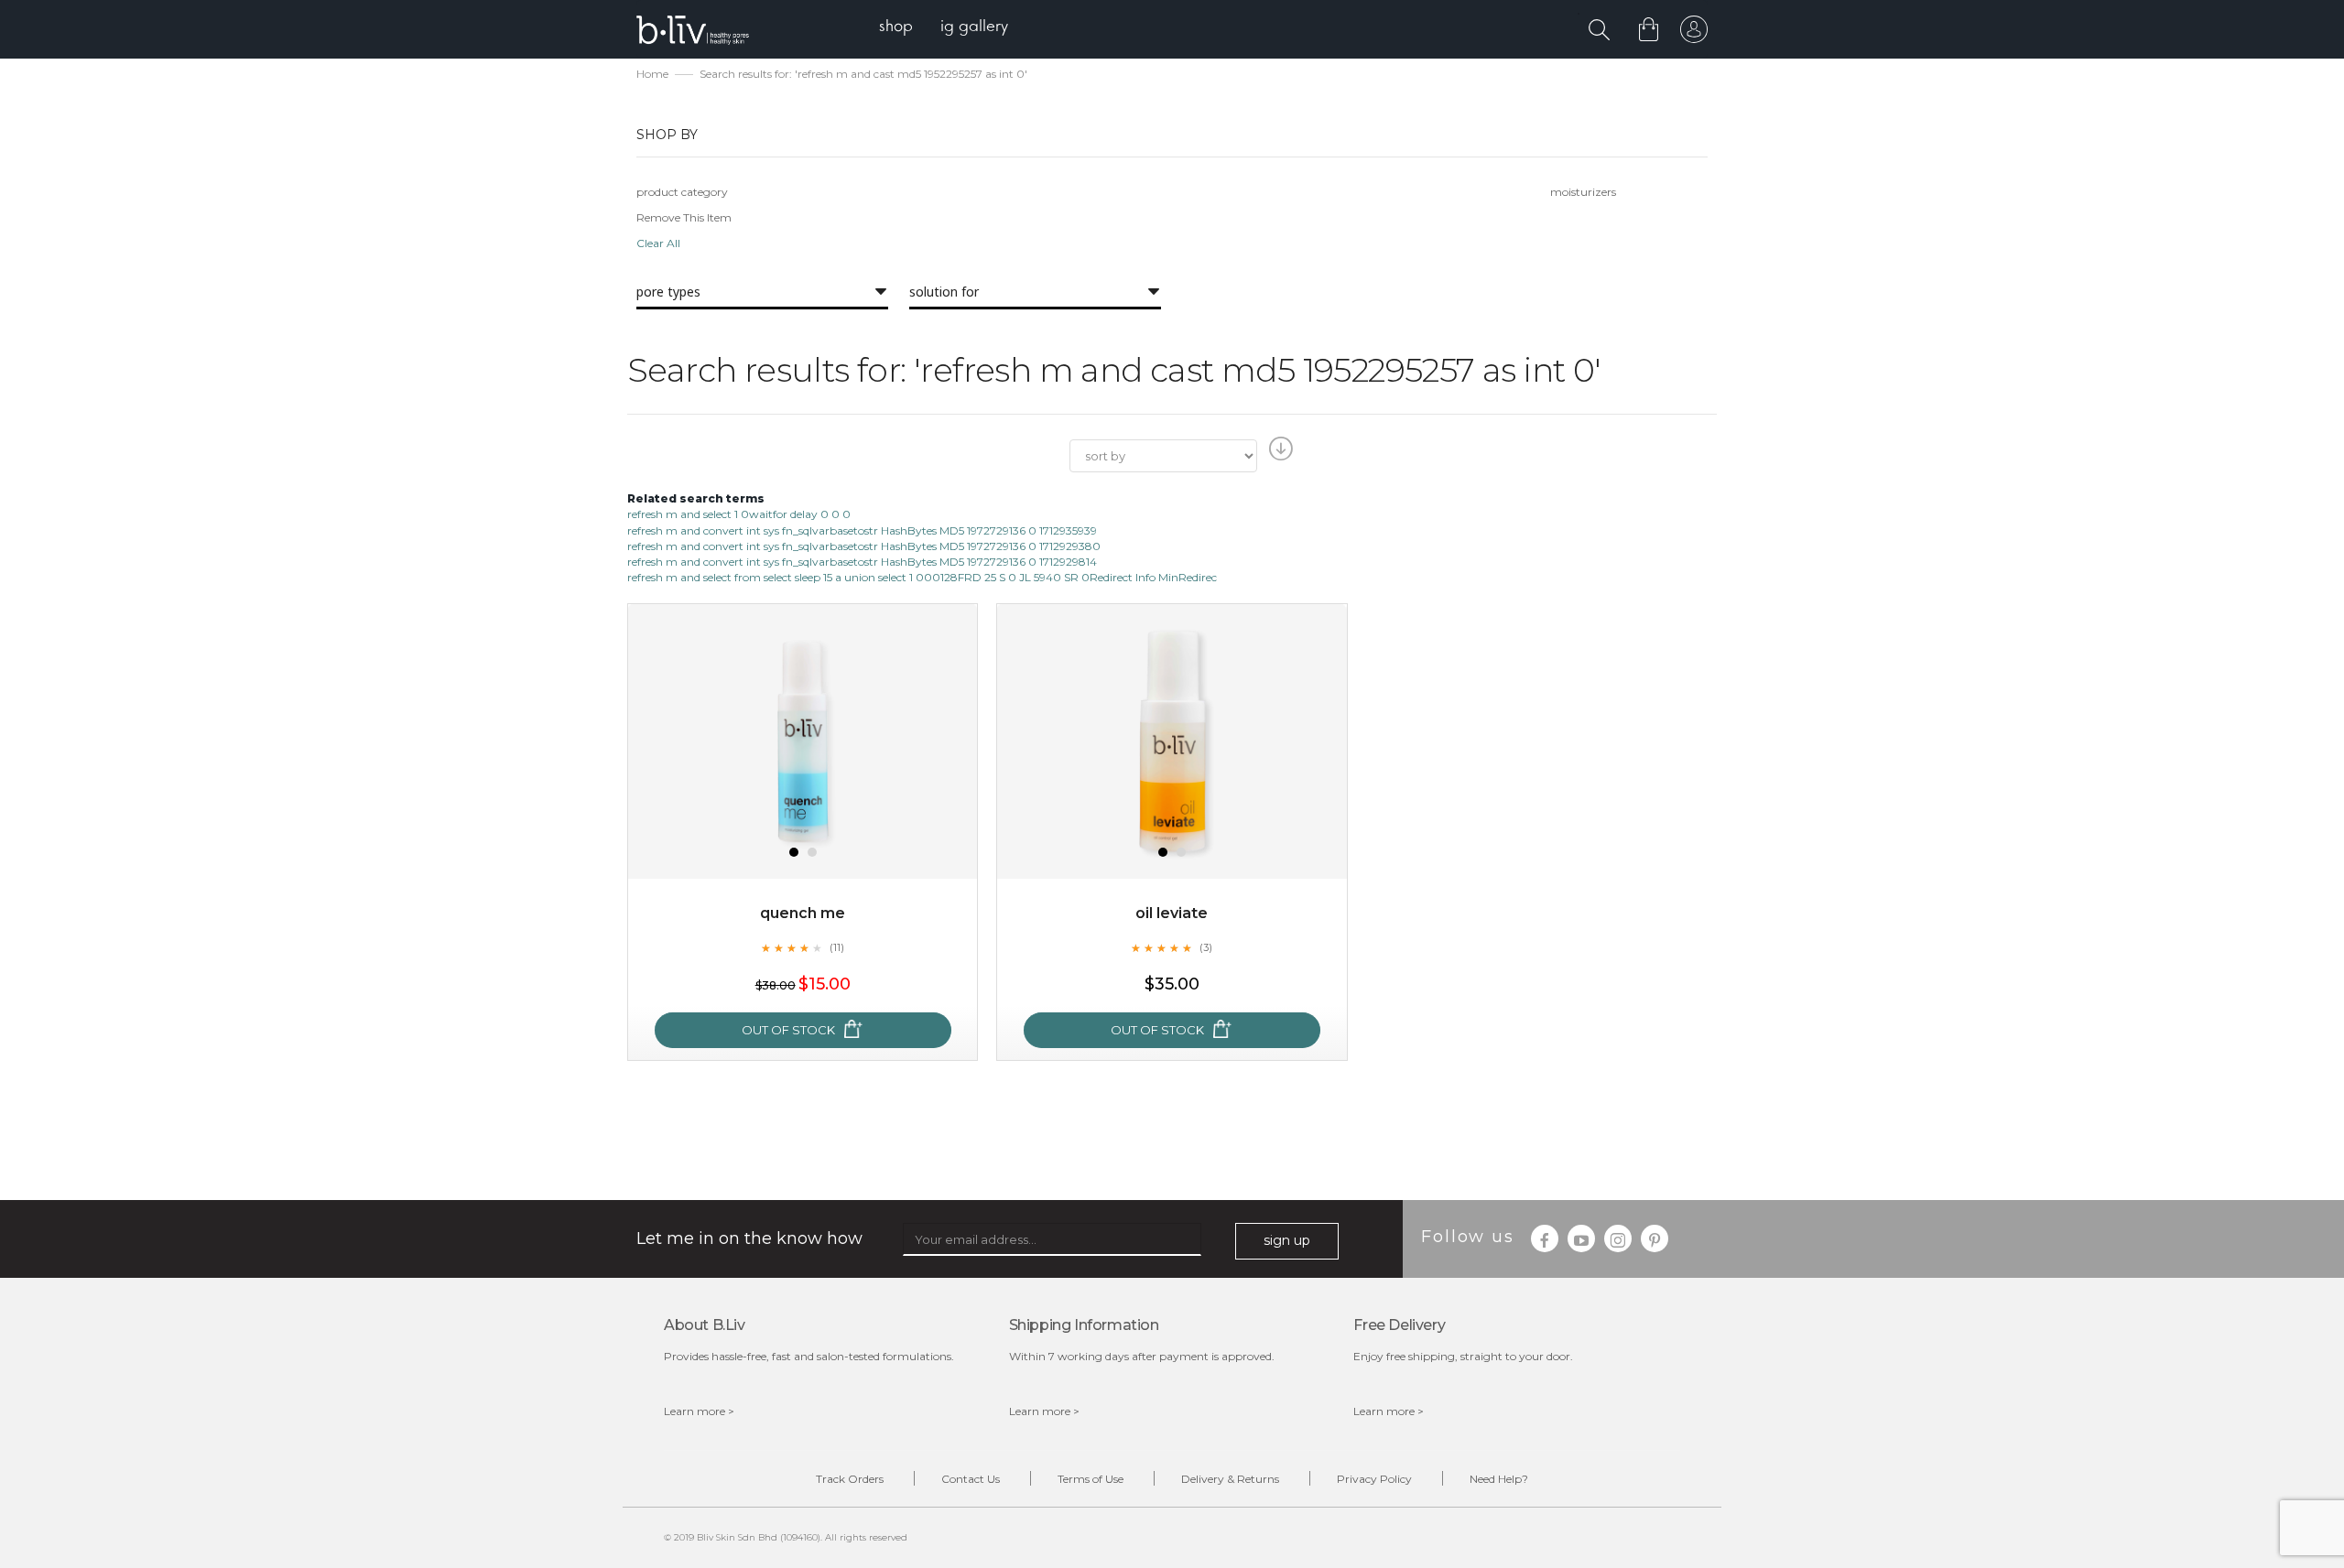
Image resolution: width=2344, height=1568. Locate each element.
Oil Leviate (1172, 913)
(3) (1206, 947)
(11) (837, 947)
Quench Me (803, 913)
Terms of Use (1091, 1479)
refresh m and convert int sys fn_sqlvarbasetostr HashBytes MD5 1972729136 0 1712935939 (862, 530)
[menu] (944, 28)
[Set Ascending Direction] (1279, 454)
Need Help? (1499, 1479)
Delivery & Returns (1230, 1479)
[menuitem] (896, 28)
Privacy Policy (1374, 1479)
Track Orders (850, 1479)
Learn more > (699, 1411)
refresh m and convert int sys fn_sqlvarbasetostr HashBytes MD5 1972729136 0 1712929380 (864, 546)
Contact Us (971, 1479)
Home (652, 74)
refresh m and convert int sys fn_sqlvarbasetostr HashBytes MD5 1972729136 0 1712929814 (862, 562)
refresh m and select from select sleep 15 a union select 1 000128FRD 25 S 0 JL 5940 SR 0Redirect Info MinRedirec (922, 577)
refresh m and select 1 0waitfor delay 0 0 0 (739, 514)
